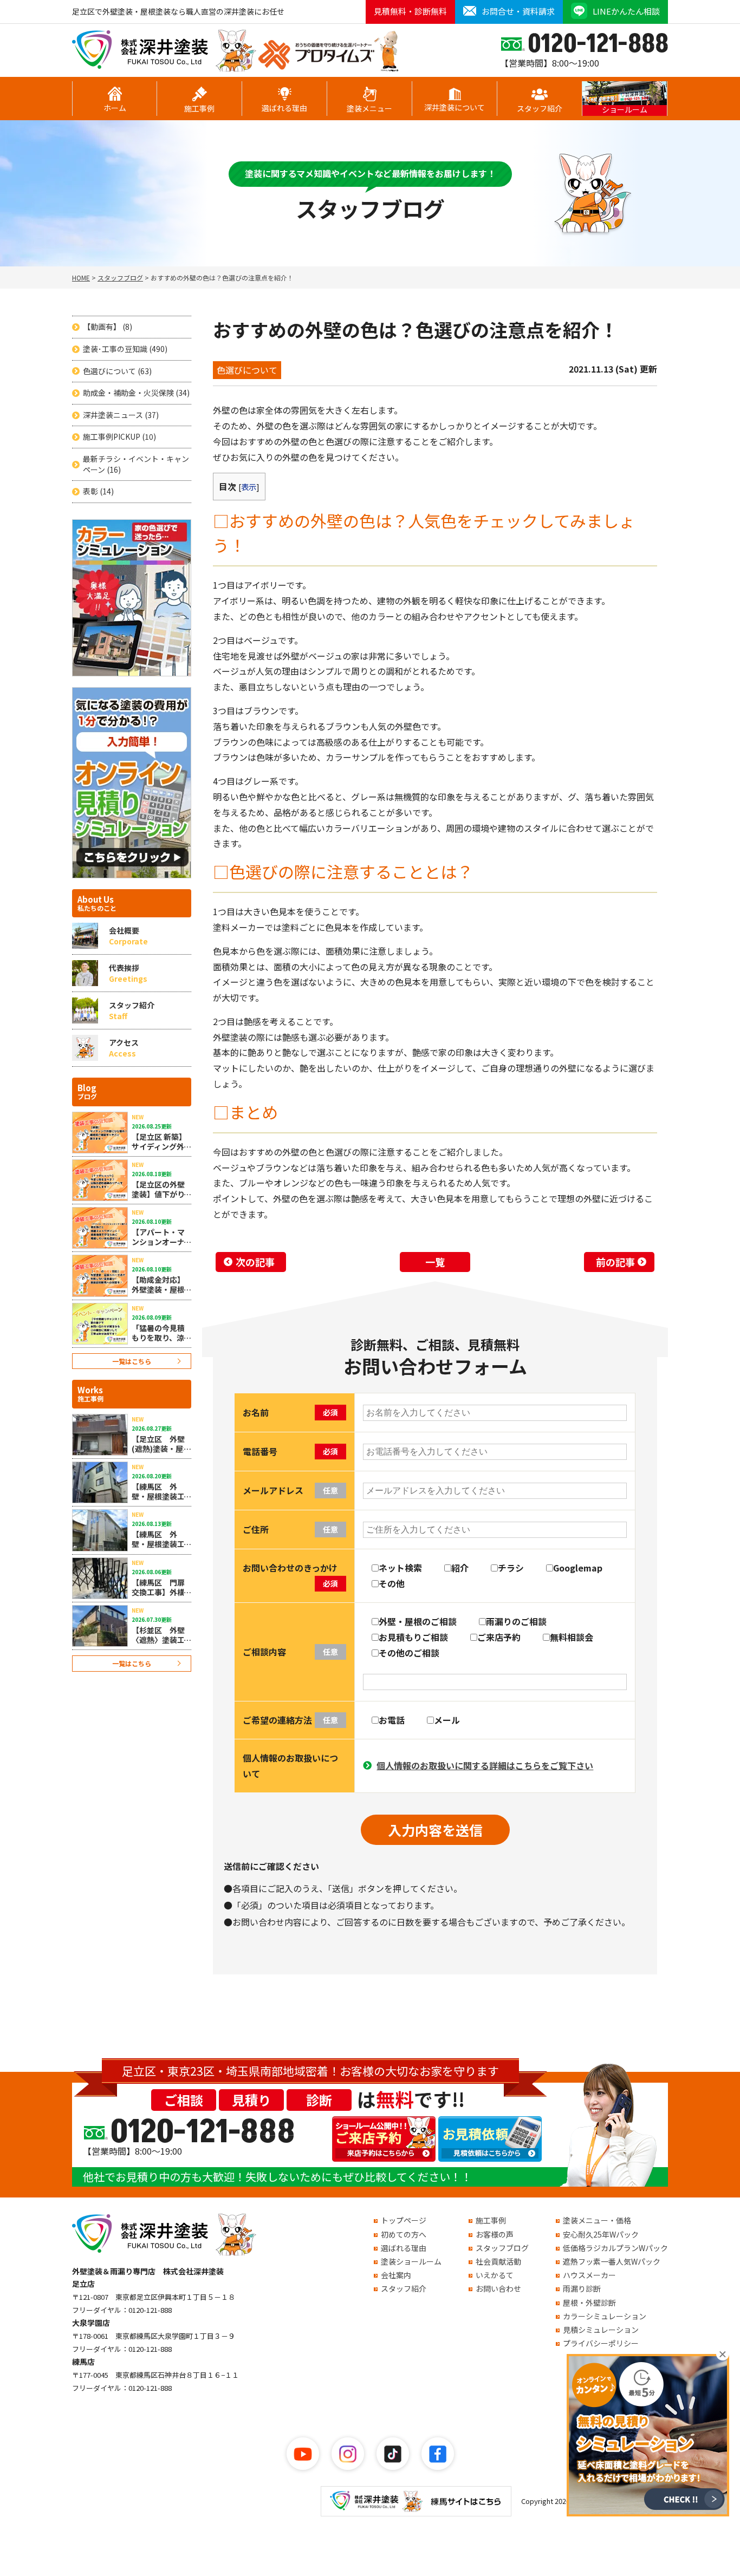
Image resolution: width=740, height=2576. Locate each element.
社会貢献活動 (498, 2261)
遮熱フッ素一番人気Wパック (612, 2261)
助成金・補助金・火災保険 (136, 393)
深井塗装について (455, 107)
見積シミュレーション (601, 2330)
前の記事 (615, 1262)
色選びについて (117, 371)
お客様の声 (495, 2234)
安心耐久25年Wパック (601, 2234)
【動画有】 (108, 327)
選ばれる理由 (284, 108)
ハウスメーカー (589, 2275)
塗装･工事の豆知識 (125, 349)
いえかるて (495, 2275)
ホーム (115, 108)
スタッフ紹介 (540, 108)
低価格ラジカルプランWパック (615, 2248)
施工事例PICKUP (119, 437)
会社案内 (396, 2275)
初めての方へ (404, 2234)
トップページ (404, 2220)
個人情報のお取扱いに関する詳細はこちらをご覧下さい (485, 1765)
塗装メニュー (369, 108)
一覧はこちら (132, 1361)
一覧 (435, 1262)
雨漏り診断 (582, 2288)
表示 (249, 487)
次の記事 (255, 1262)
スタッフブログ (502, 2248)
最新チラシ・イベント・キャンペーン (136, 464)
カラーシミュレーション (605, 2316)
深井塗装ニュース (121, 415)
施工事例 (199, 108)
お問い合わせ (498, 2288)
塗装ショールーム (411, 2261)
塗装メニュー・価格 (597, 2220)
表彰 (98, 491)
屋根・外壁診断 (589, 2303)
